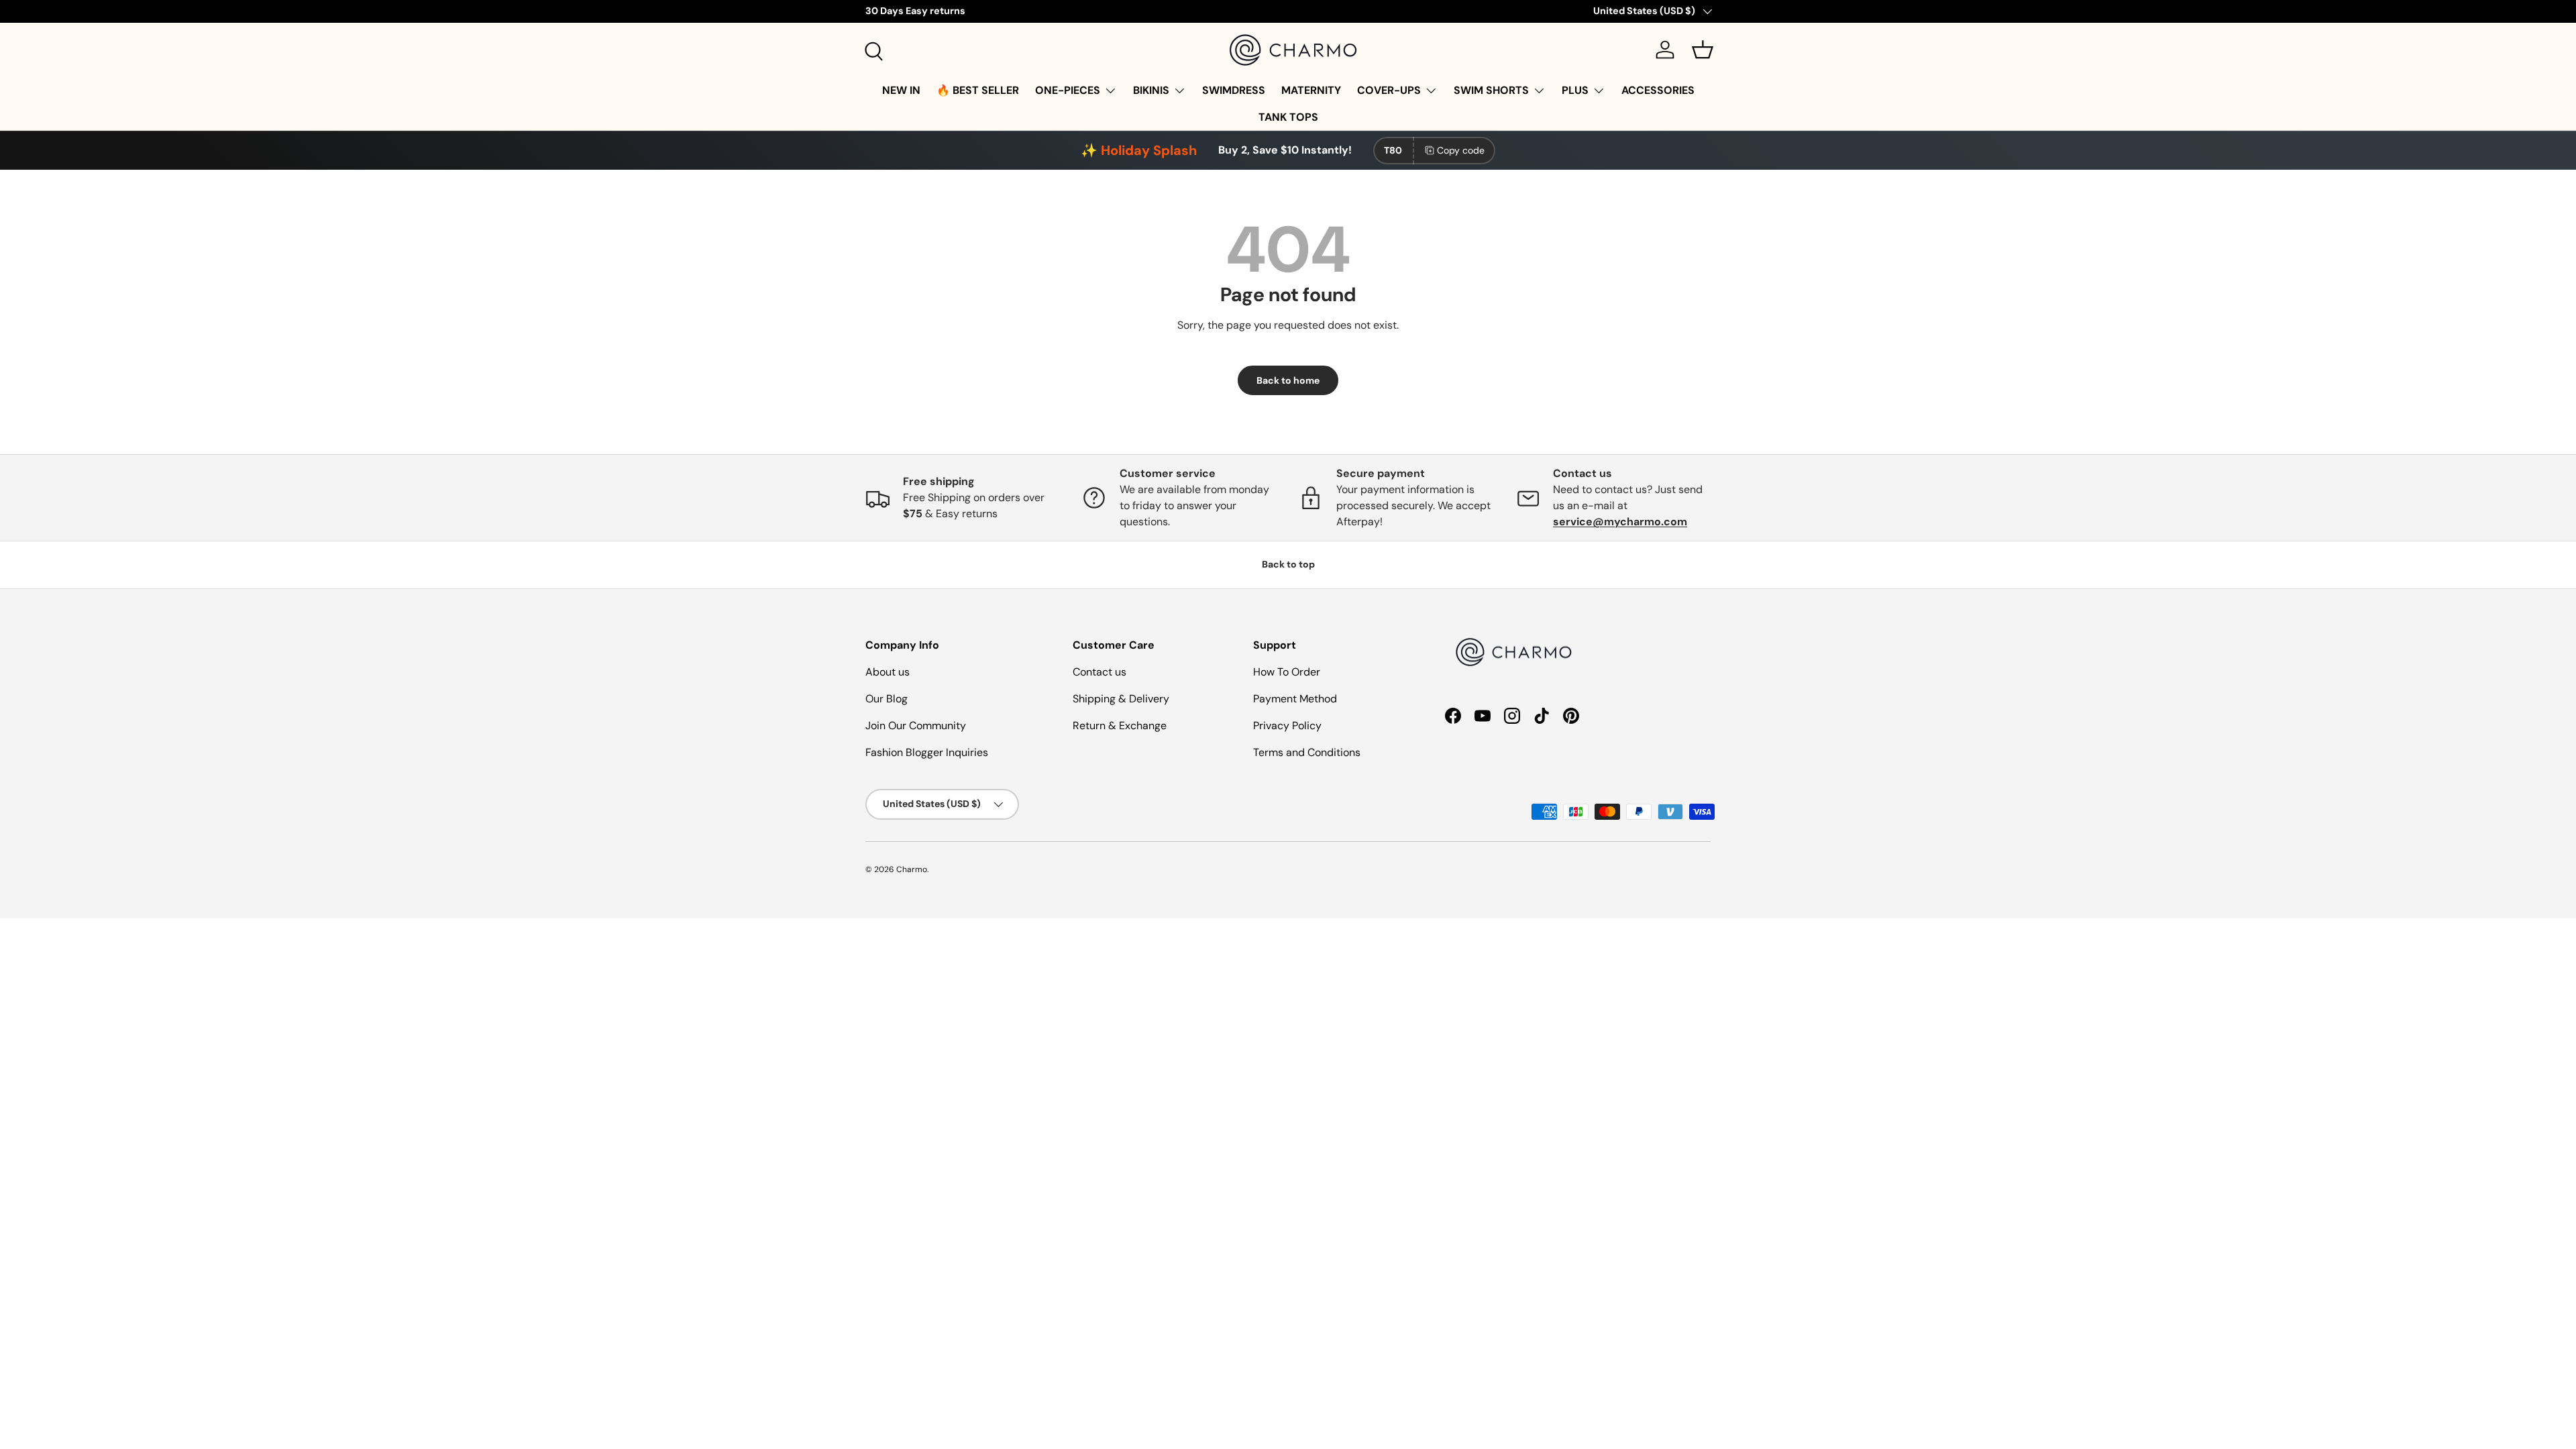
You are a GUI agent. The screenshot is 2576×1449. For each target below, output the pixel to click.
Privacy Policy (1287, 726)
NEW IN (901, 90)
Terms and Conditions (1307, 752)
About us (888, 672)
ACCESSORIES (1658, 90)
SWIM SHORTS (1491, 90)
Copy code (1461, 150)
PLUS (1575, 90)
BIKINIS (1151, 90)
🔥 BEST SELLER (978, 90)
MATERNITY (1311, 90)
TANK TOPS (1288, 117)
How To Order (1287, 672)
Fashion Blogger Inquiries (927, 752)
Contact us (1099, 672)
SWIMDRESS (1234, 90)
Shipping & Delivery (1121, 699)
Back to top (1288, 564)
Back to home (1288, 380)
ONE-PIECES (1068, 90)
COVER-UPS (1389, 90)
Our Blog (887, 699)
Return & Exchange (1120, 726)
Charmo (912, 869)
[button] (1703, 50)
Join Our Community (916, 726)
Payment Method (1295, 699)
